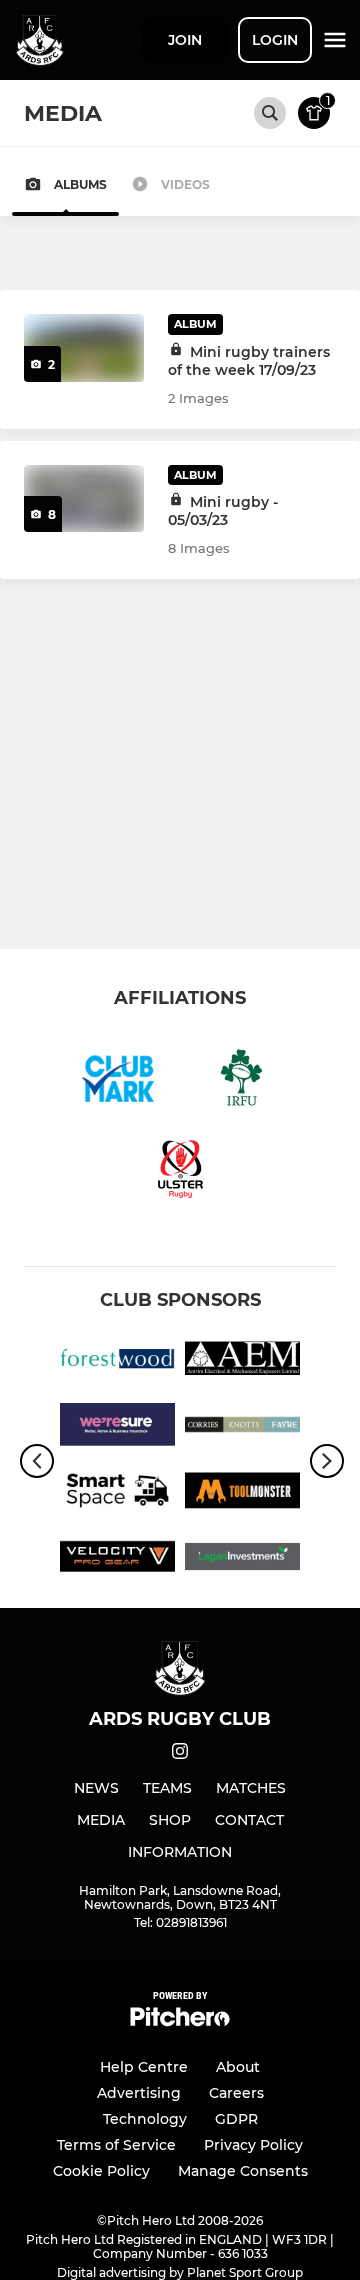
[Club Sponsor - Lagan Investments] (242, 1560)
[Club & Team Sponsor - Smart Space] (117, 1494)
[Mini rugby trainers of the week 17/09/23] (84, 348)
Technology (145, 2119)
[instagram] (180, 1754)
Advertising (139, 2093)
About (238, 2067)
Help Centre (144, 2067)
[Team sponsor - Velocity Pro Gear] (117, 1560)
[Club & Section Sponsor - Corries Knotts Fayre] (242, 1428)
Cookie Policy (101, 2171)
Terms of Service (116, 2145)
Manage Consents (243, 2171)
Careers (236, 2093)
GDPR (236, 2119)
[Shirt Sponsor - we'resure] (117, 1428)
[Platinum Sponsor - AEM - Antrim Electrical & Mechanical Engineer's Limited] (242, 1362)
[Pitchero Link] (180, 2021)
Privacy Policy (253, 2145)
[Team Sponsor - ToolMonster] (242, 1494)
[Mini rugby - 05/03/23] (84, 499)
